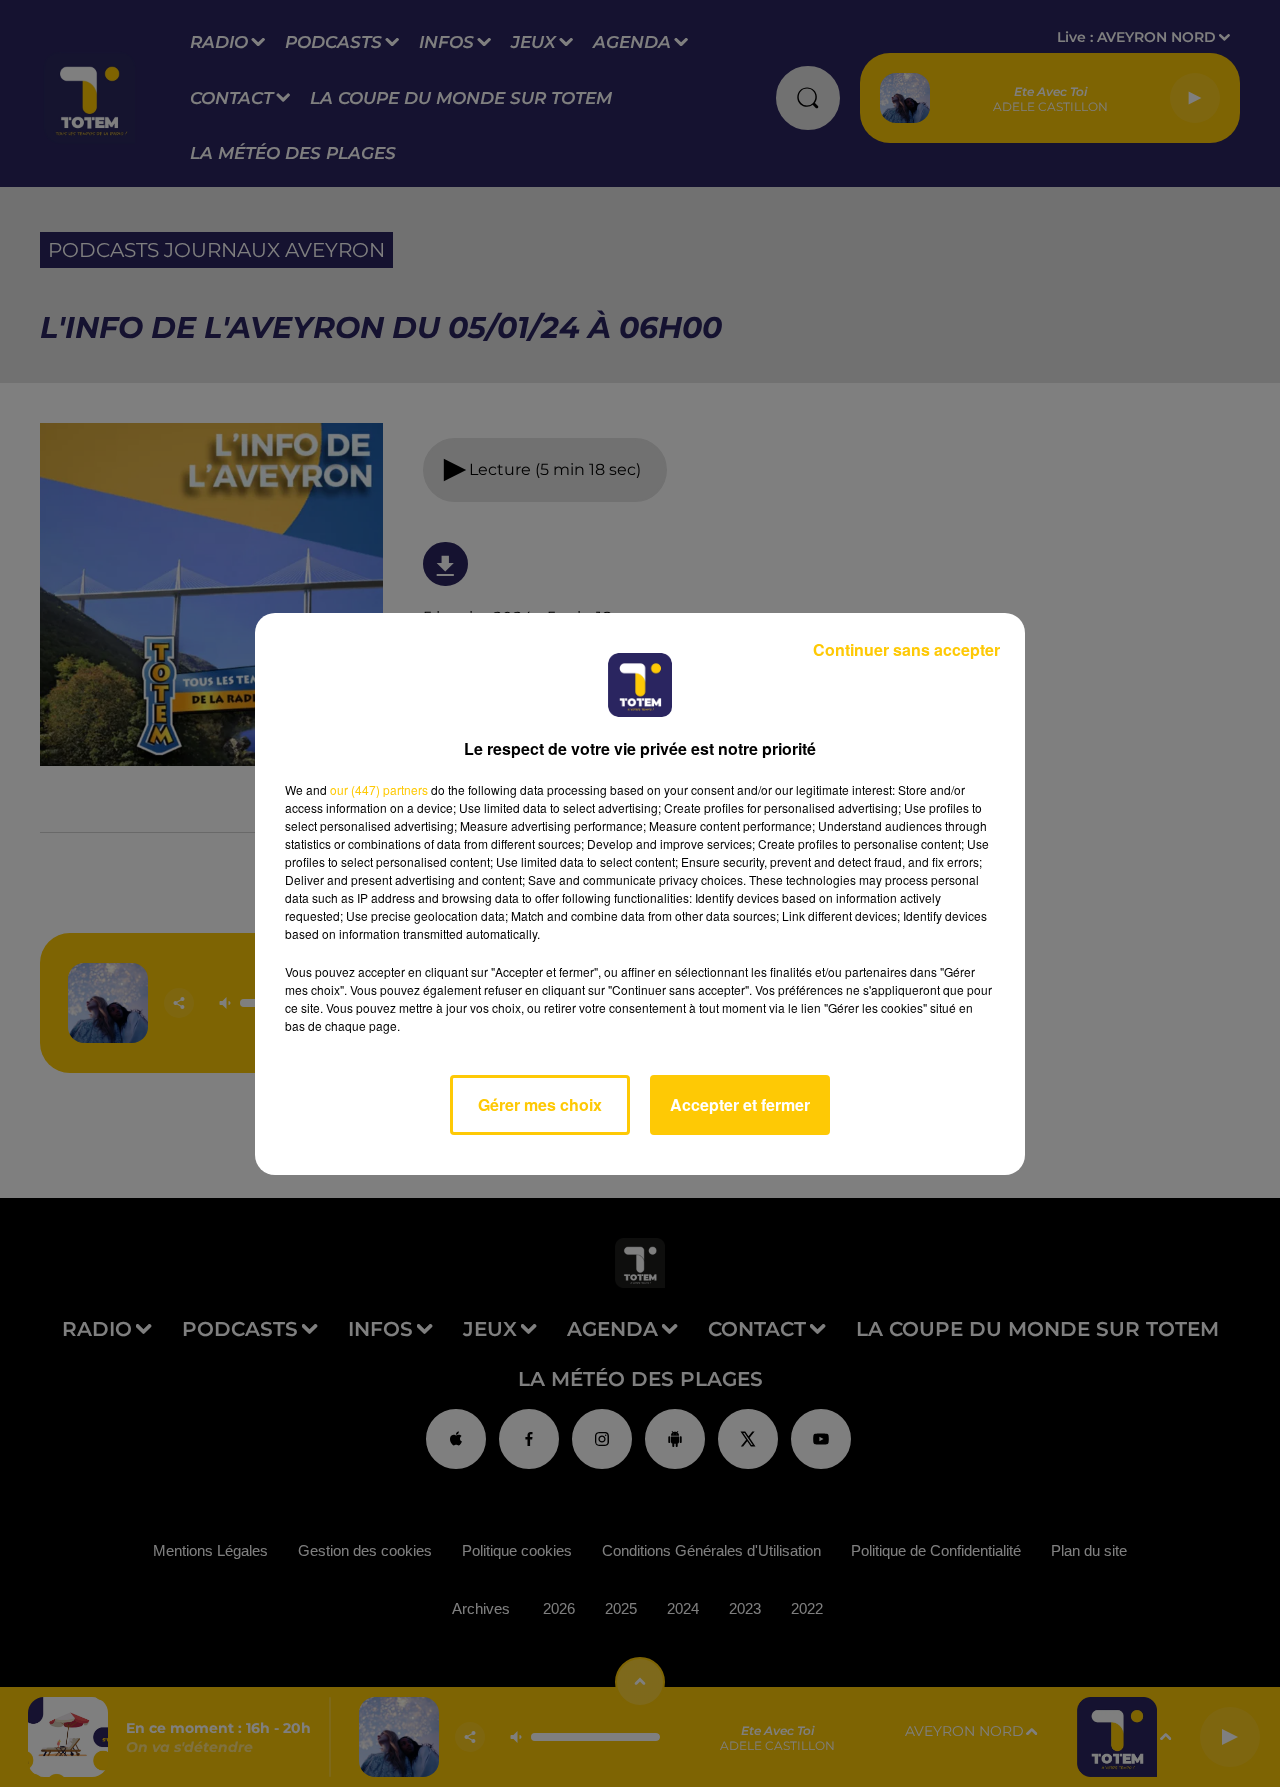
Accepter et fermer (740, 1104)
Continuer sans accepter (906, 649)
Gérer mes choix (540, 1104)
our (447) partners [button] (379, 789)
